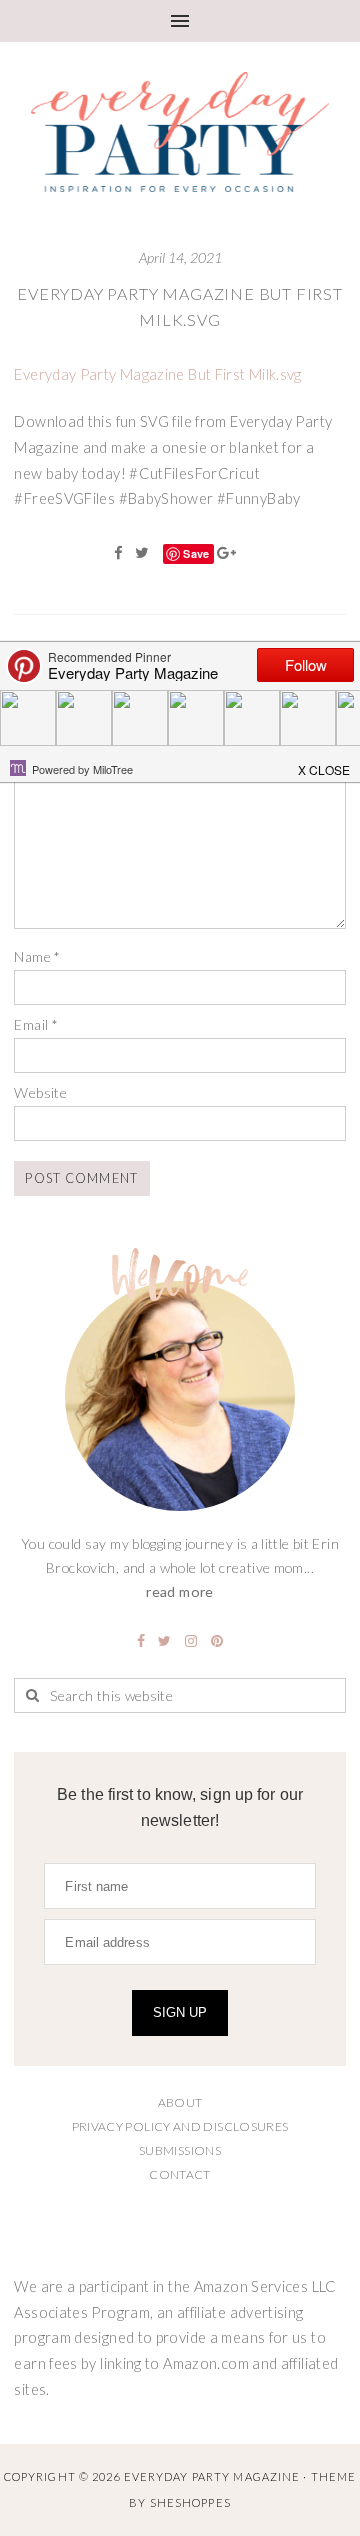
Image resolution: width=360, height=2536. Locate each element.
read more (179, 1591)
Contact (180, 2174)
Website (40, 1092)
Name (37, 956)
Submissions (180, 2150)
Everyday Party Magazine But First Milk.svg (157, 374)
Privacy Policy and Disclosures (180, 2126)
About (180, 2102)
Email (36, 1024)
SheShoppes (190, 2502)
